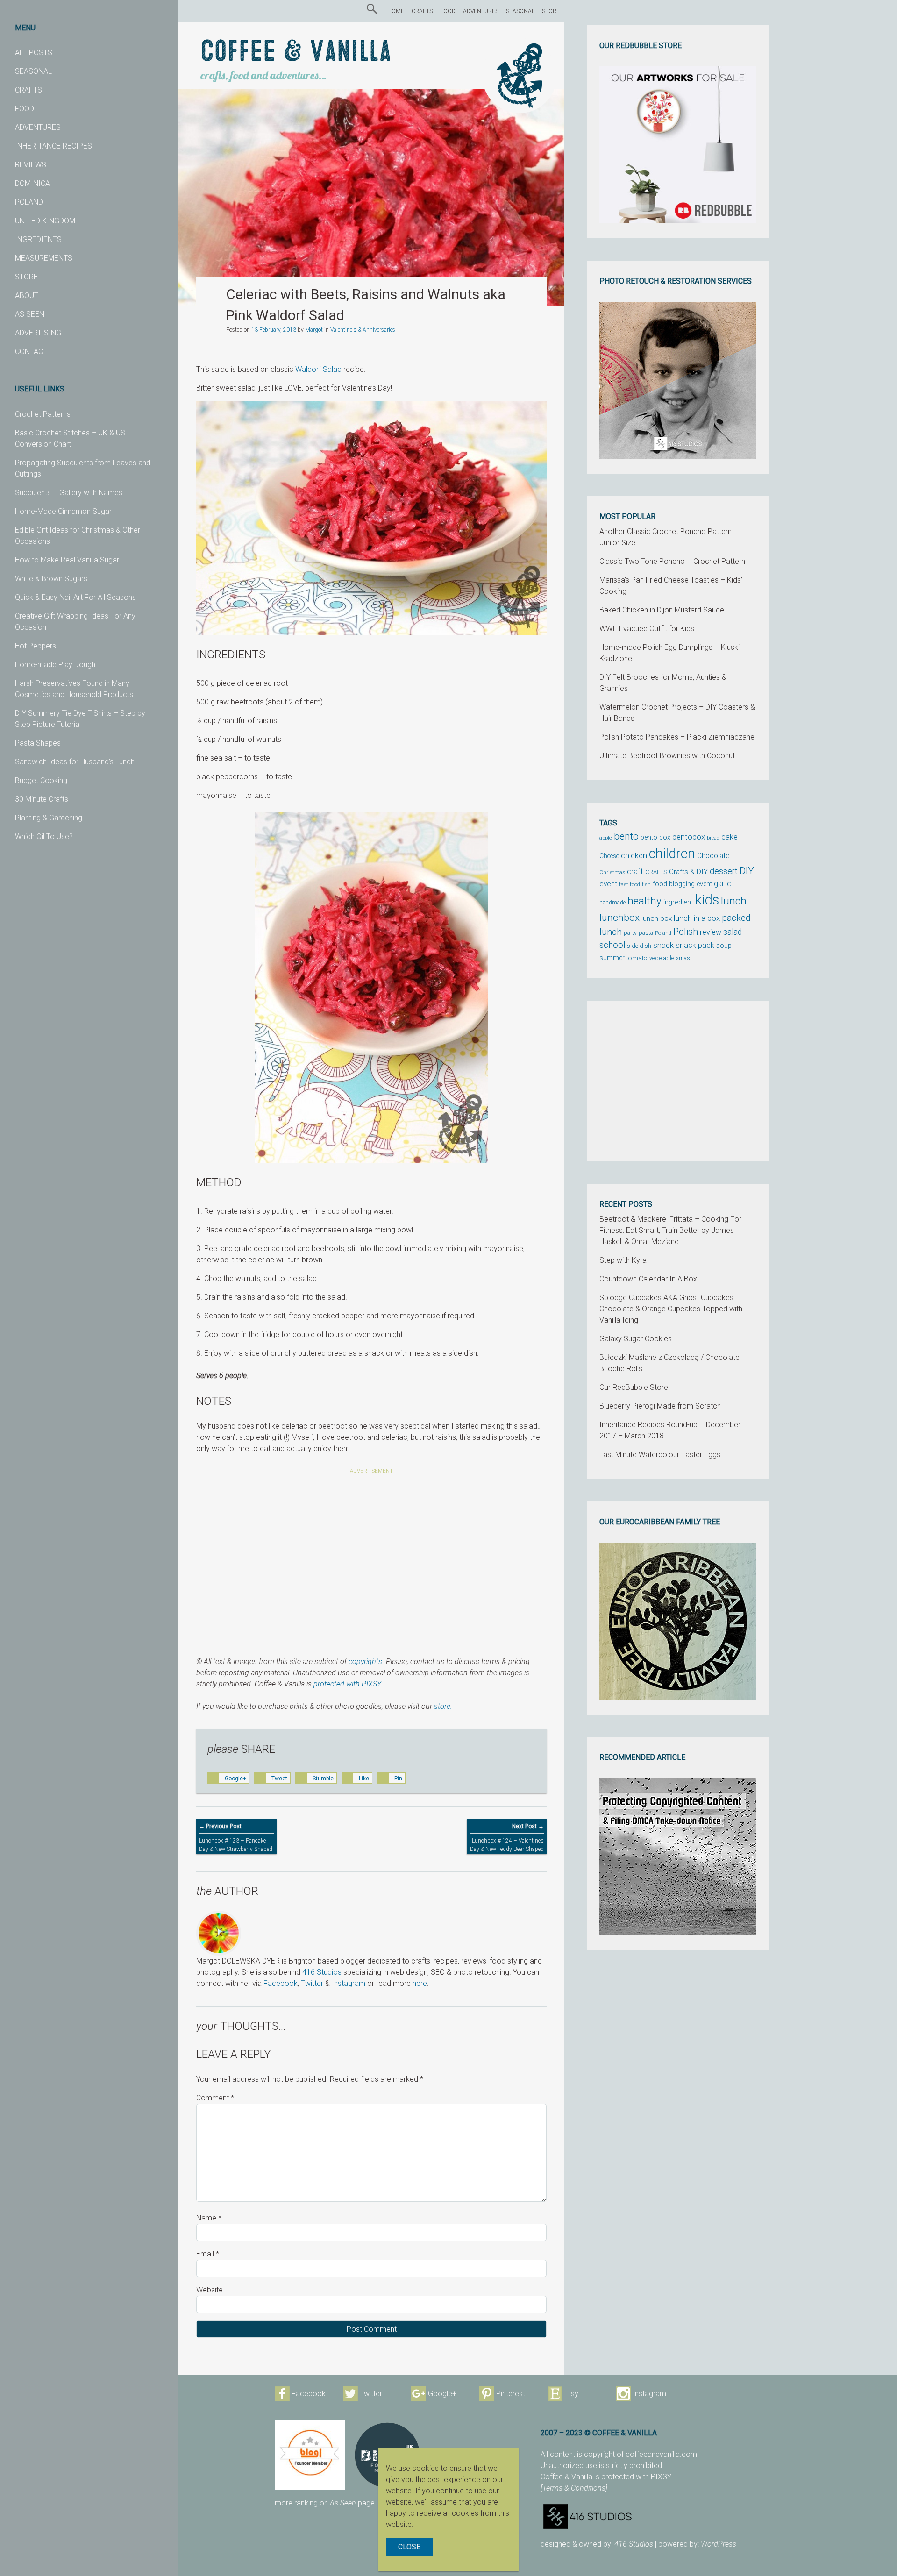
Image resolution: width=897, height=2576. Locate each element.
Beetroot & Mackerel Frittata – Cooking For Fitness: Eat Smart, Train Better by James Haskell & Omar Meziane (670, 1230)
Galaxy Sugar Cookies (636, 1339)
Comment (215, 2098)
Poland (663, 933)
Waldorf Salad (318, 369)
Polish (686, 932)
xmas (683, 958)
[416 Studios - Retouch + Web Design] (661, 2516)
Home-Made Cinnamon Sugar (63, 511)
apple (606, 838)
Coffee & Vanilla (296, 52)
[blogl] (310, 2455)
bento (626, 836)
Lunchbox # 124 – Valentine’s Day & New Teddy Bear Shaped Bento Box (507, 1842)
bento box (655, 837)
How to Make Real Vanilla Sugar (67, 560)
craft (635, 872)
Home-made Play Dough (55, 665)
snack (663, 945)
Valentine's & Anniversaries (363, 330)
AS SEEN (30, 314)
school (612, 945)
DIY (747, 871)
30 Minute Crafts (42, 799)
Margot (314, 330)
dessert (724, 871)
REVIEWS (31, 165)
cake (730, 837)
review (711, 932)
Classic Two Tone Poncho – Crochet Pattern (672, 561)
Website (210, 2290)
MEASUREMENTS (44, 258)
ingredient (678, 902)
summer (612, 958)
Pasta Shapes (38, 743)
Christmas (612, 872)
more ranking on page (325, 2503)
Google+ (442, 2394)
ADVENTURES (38, 127)
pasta (646, 933)
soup (724, 946)
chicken (634, 855)
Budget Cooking (41, 780)
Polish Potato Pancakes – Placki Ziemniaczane (677, 737)
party (630, 933)
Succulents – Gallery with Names (69, 493)
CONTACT (31, 352)
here (420, 1983)
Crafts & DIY (688, 872)
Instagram (349, 1983)
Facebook (281, 1983)
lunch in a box (697, 918)
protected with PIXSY (347, 1684)
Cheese (609, 856)
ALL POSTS (34, 53)
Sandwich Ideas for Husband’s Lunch (75, 762)
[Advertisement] (371, 1553)
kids (707, 900)
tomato (637, 958)
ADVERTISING (38, 333)
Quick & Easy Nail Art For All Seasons (75, 597)
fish (646, 885)
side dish (639, 946)
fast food (630, 884)
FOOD (25, 109)
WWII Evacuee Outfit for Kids (647, 629)
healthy (644, 901)
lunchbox (619, 918)
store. (443, 1706)
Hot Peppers (36, 646)
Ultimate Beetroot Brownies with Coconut (667, 756)
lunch (734, 901)
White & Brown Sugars (51, 579)
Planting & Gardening (49, 818)
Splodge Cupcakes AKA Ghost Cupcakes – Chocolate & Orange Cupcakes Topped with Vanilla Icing (671, 1309)
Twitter (312, 1983)
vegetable (662, 958)
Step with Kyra (623, 1260)
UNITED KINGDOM (45, 221)
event (608, 884)
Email (208, 2254)
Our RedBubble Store (634, 1387)
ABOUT (27, 295)
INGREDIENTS (38, 239)
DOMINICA (32, 183)
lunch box (657, 918)
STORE (26, 277)
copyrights (365, 1662)
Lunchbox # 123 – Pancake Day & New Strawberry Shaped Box (236, 1842)
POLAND (29, 202)
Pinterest (511, 2394)
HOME (396, 11)
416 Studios (322, 1972)
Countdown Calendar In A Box (648, 1279)
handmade (612, 903)
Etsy (571, 2394)
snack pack (695, 945)
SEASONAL (33, 71)
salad (733, 932)
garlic (723, 884)
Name (209, 2218)
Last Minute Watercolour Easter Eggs (660, 1455)
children (672, 854)
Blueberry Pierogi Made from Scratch (660, 1406)
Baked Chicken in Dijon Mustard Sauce (662, 610)
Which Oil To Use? (44, 836)
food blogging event (682, 884)
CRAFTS (28, 90)
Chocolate (713, 856)
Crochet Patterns (43, 414)
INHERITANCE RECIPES (53, 146)
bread (713, 838)
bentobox (689, 837)
